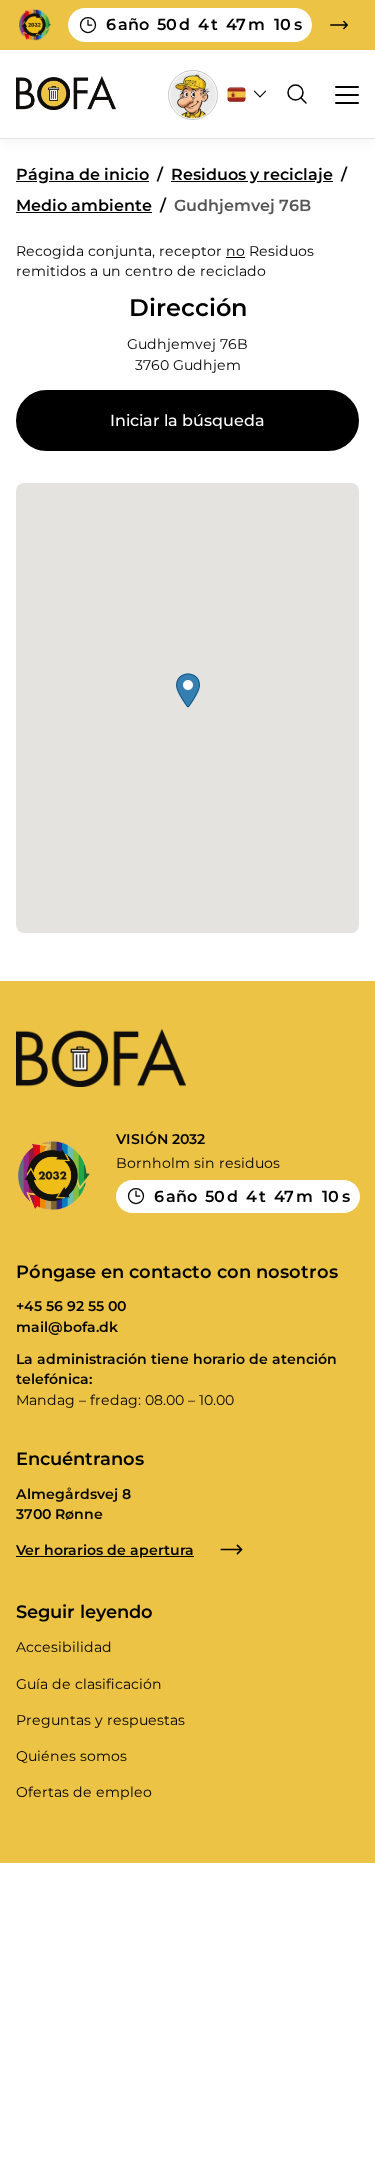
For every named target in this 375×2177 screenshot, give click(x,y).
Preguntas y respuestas (100, 1720)
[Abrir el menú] (338, 94)
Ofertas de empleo (84, 1792)
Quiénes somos (71, 1756)
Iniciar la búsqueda (187, 420)
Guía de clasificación (89, 1684)
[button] (188, 690)
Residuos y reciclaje (252, 174)
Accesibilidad (64, 1647)
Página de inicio (82, 174)
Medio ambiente (84, 205)
